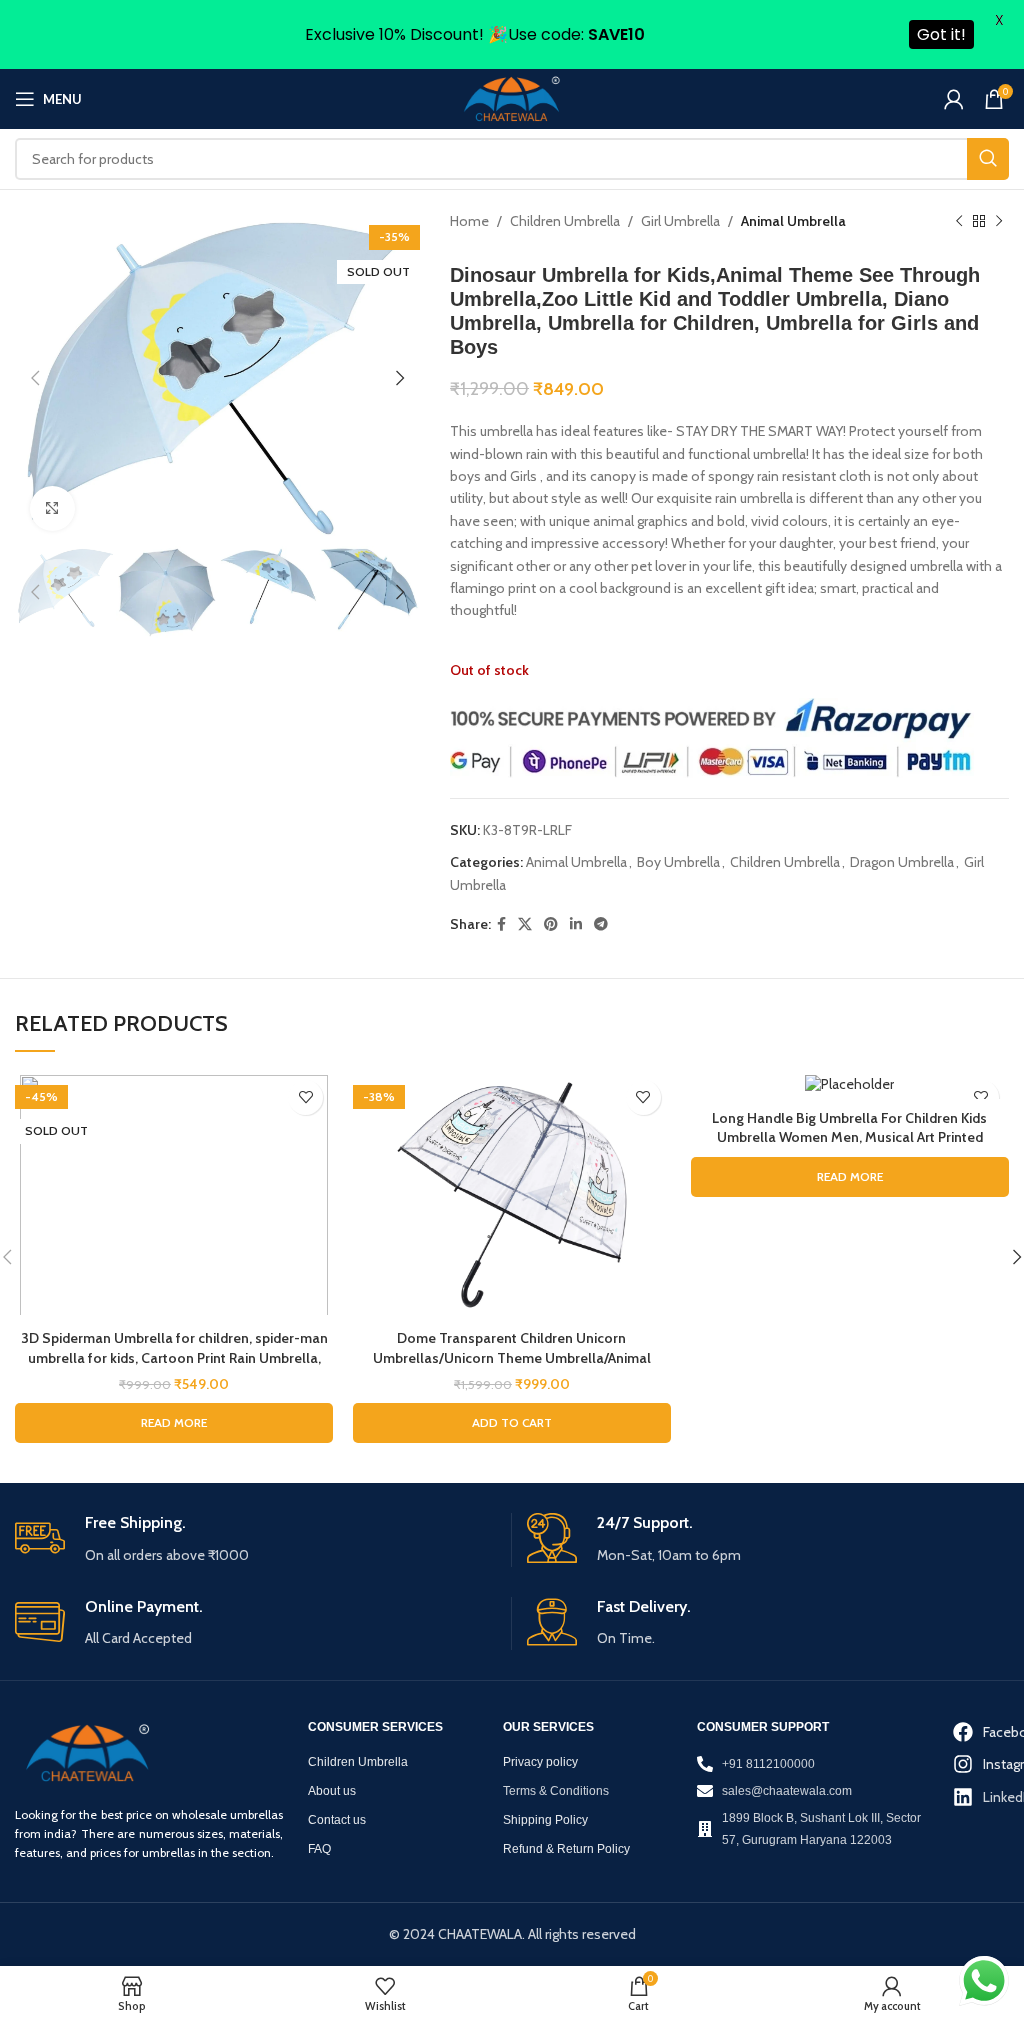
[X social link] (525, 924)
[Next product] (999, 222)
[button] (512, 1423)
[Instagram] (966, 1764)
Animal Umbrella (793, 221)
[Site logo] (512, 98)
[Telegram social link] (601, 924)
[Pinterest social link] (551, 924)
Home (469, 221)
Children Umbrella (565, 221)
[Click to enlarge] (52, 508)
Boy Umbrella (678, 862)
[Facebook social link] (501, 924)
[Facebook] (966, 1732)
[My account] (954, 99)
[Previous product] (959, 222)
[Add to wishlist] (305, 1097)
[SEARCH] (988, 159)
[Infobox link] (255, 1539)
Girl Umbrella (680, 221)
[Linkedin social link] (576, 924)
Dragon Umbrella (902, 862)
